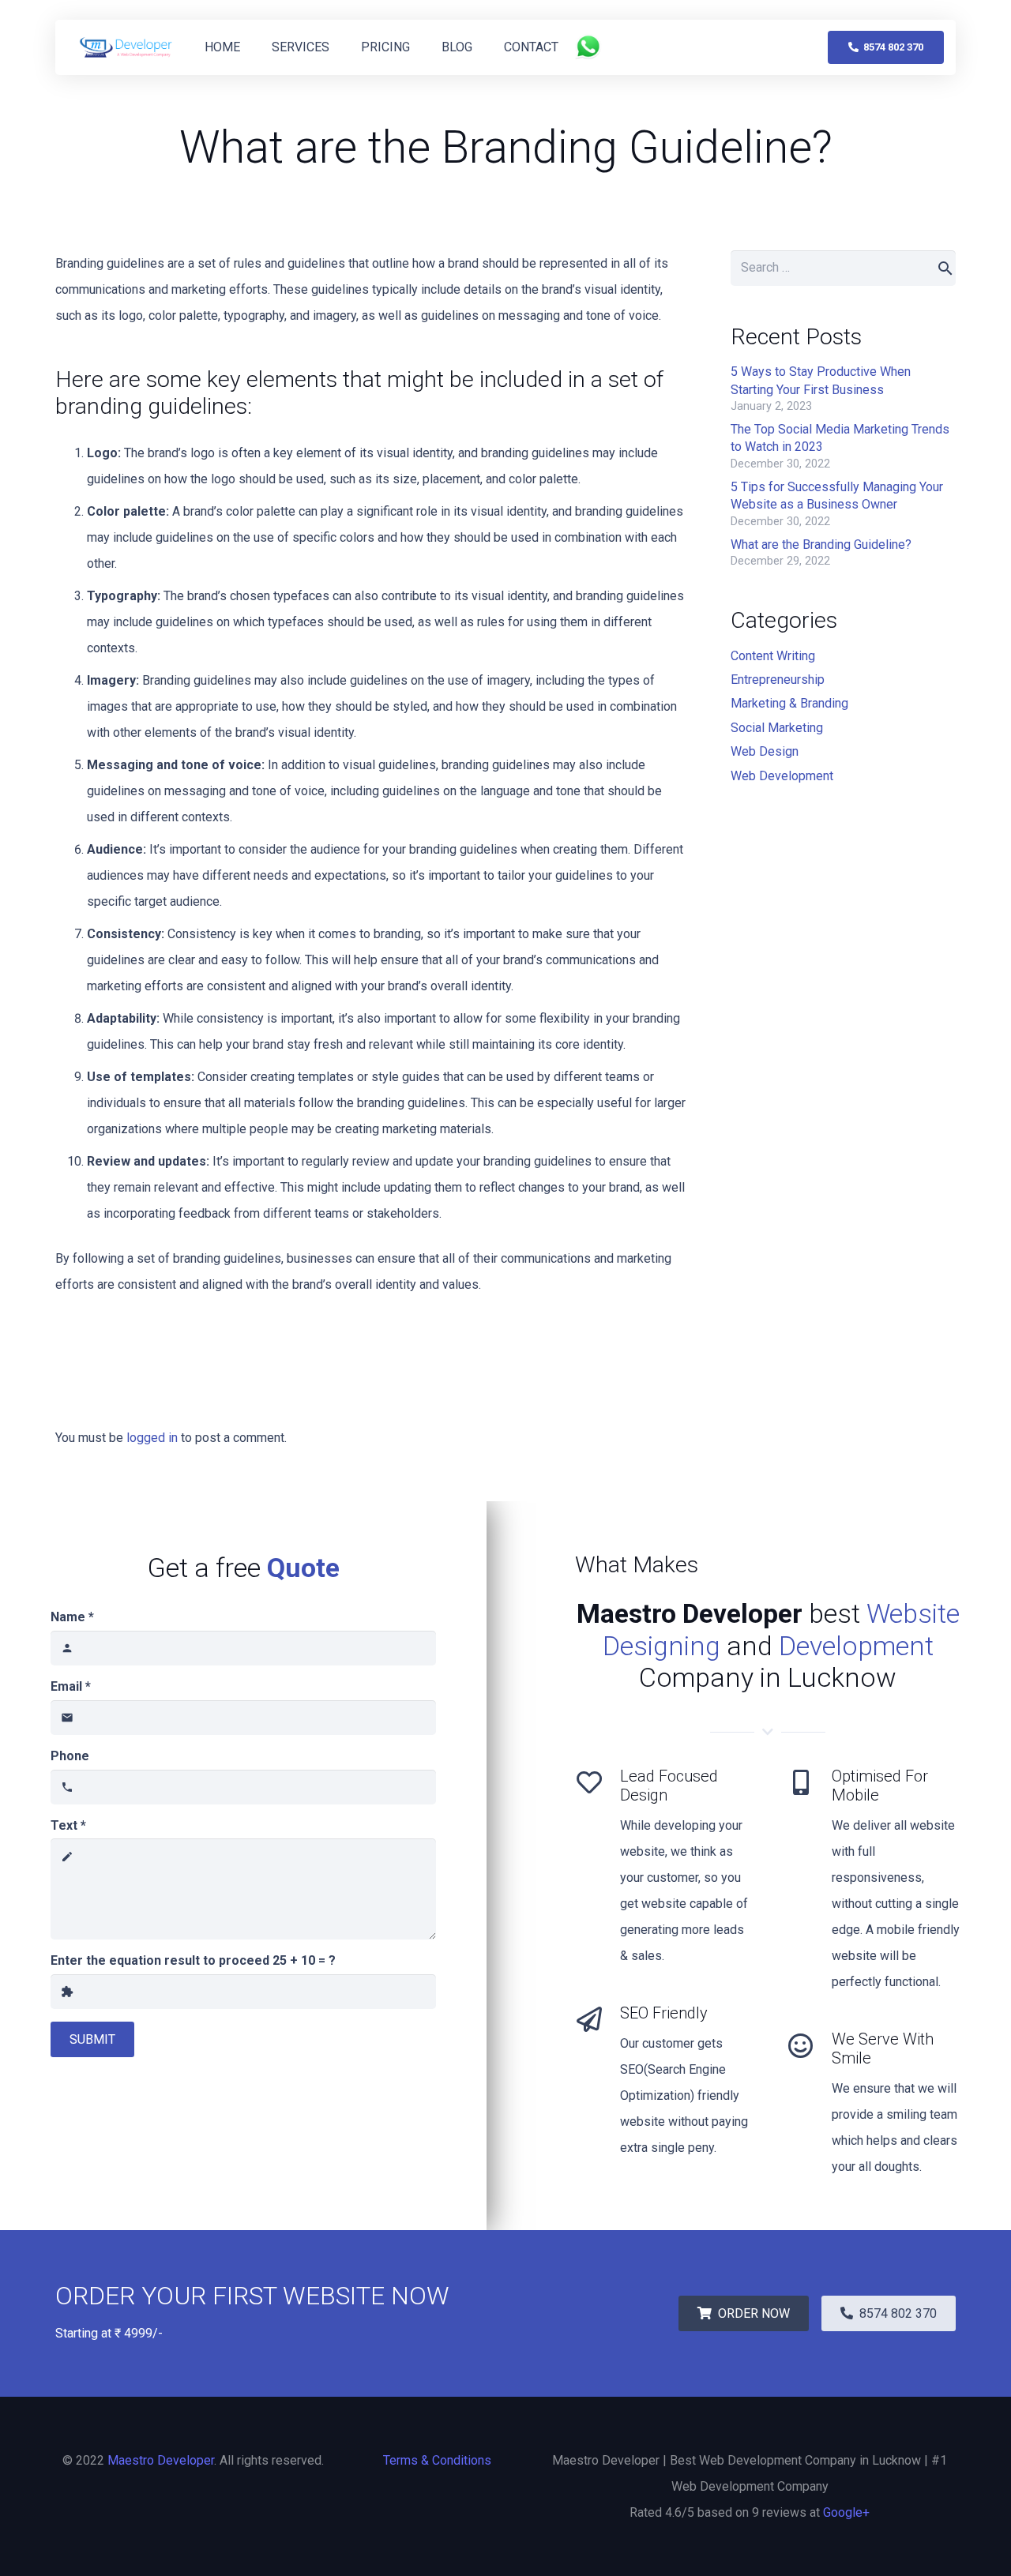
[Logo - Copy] (126, 47)
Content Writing (773, 656)
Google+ (846, 2512)
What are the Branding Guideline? (821, 544)
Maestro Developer (161, 2460)
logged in (152, 1438)
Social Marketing (777, 728)
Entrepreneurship (778, 680)
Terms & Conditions (437, 2460)
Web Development (782, 776)
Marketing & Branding (789, 703)
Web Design (765, 751)
